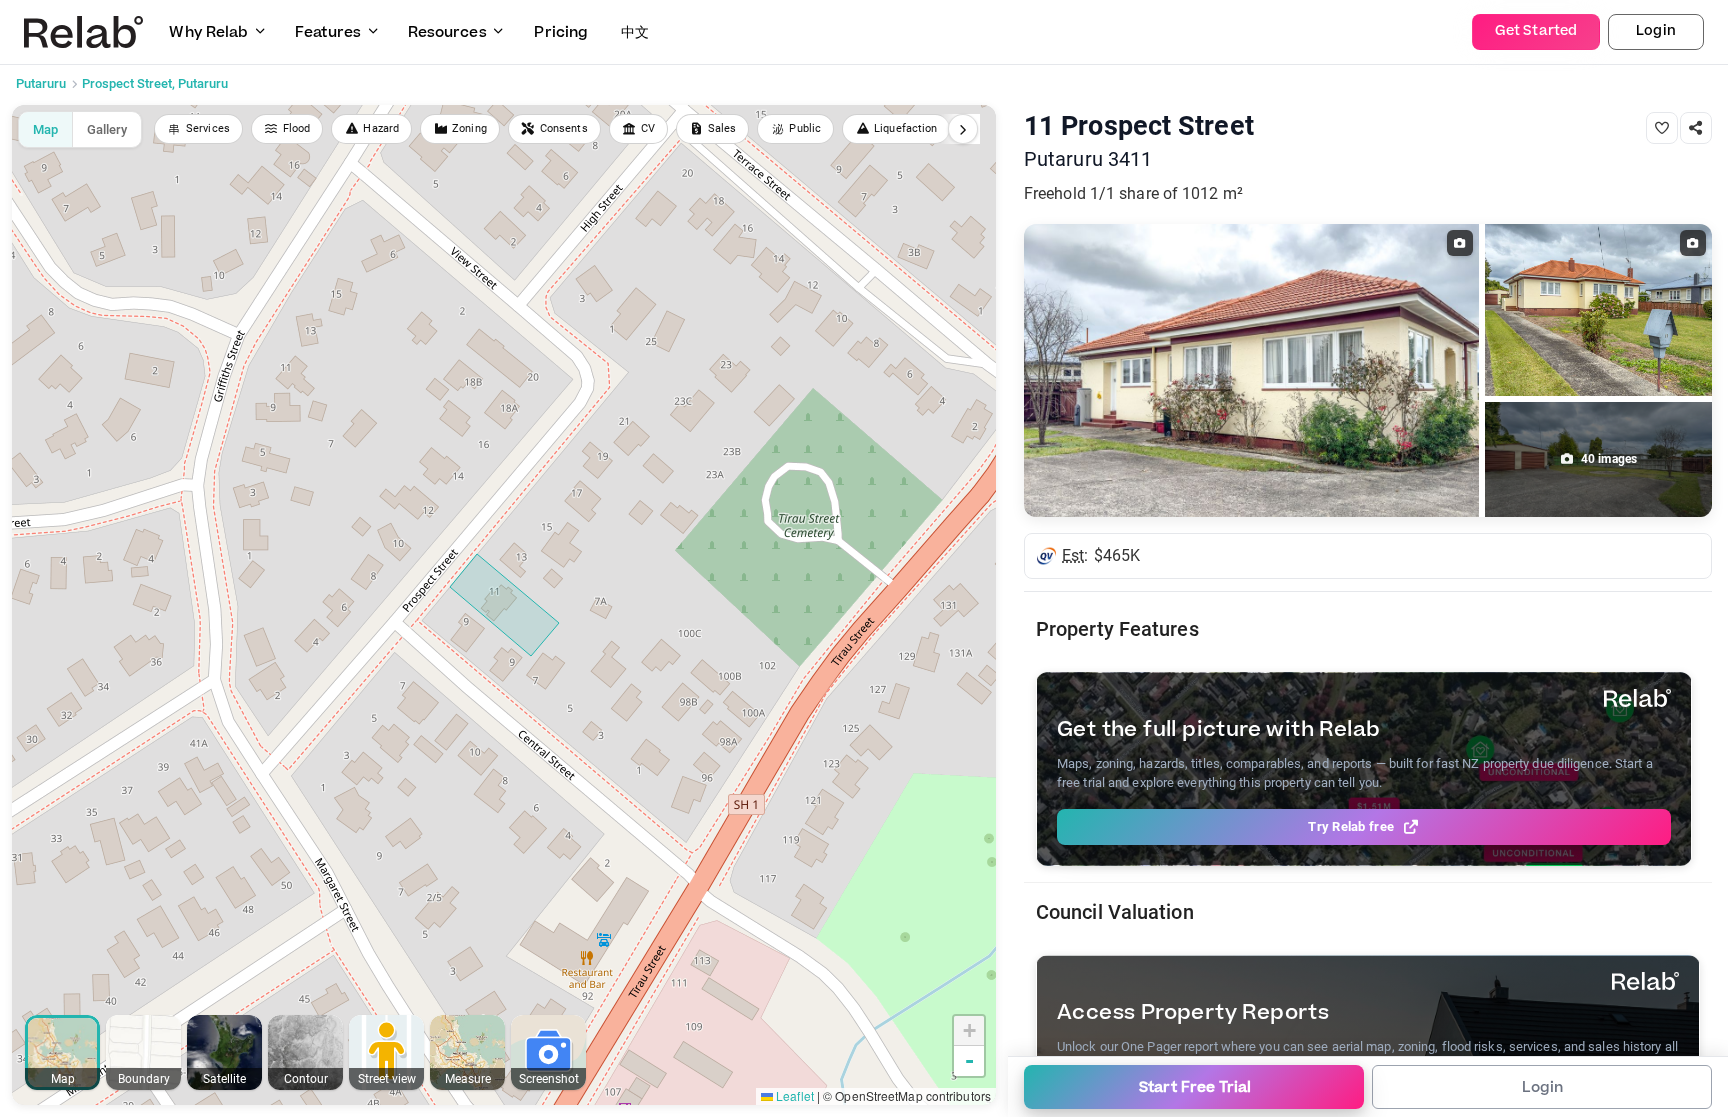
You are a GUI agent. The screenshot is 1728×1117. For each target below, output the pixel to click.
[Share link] (1696, 128)
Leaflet (793, 1095)
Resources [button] (447, 32)
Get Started (1536, 31)
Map (45, 129)
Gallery (107, 129)
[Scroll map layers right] (963, 129)
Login (1656, 31)
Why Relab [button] (208, 32)
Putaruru (41, 83)
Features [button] (328, 32)
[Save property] (1662, 128)
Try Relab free (1351, 826)
